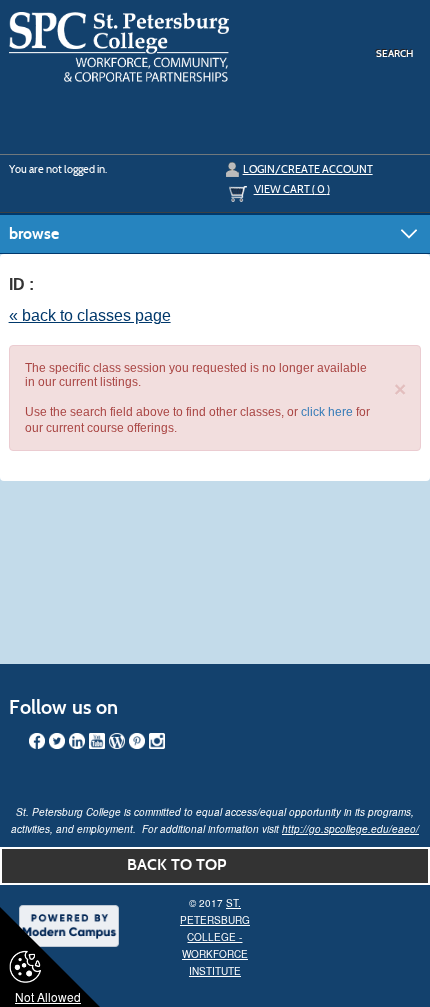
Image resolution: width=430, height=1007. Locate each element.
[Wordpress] (117, 741)
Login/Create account (308, 169)
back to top (176, 864)
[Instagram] (157, 741)
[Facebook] (37, 741)
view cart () (292, 189)
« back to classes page (90, 315)
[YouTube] (97, 741)
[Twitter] (57, 741)
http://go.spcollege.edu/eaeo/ (350, 829)
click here (327, 412)
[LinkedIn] (77, 741)
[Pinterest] (137, 741)
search (394, 53)
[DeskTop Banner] (119, 48)
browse (34, 233)
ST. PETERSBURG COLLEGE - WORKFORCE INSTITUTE (215, 937)
